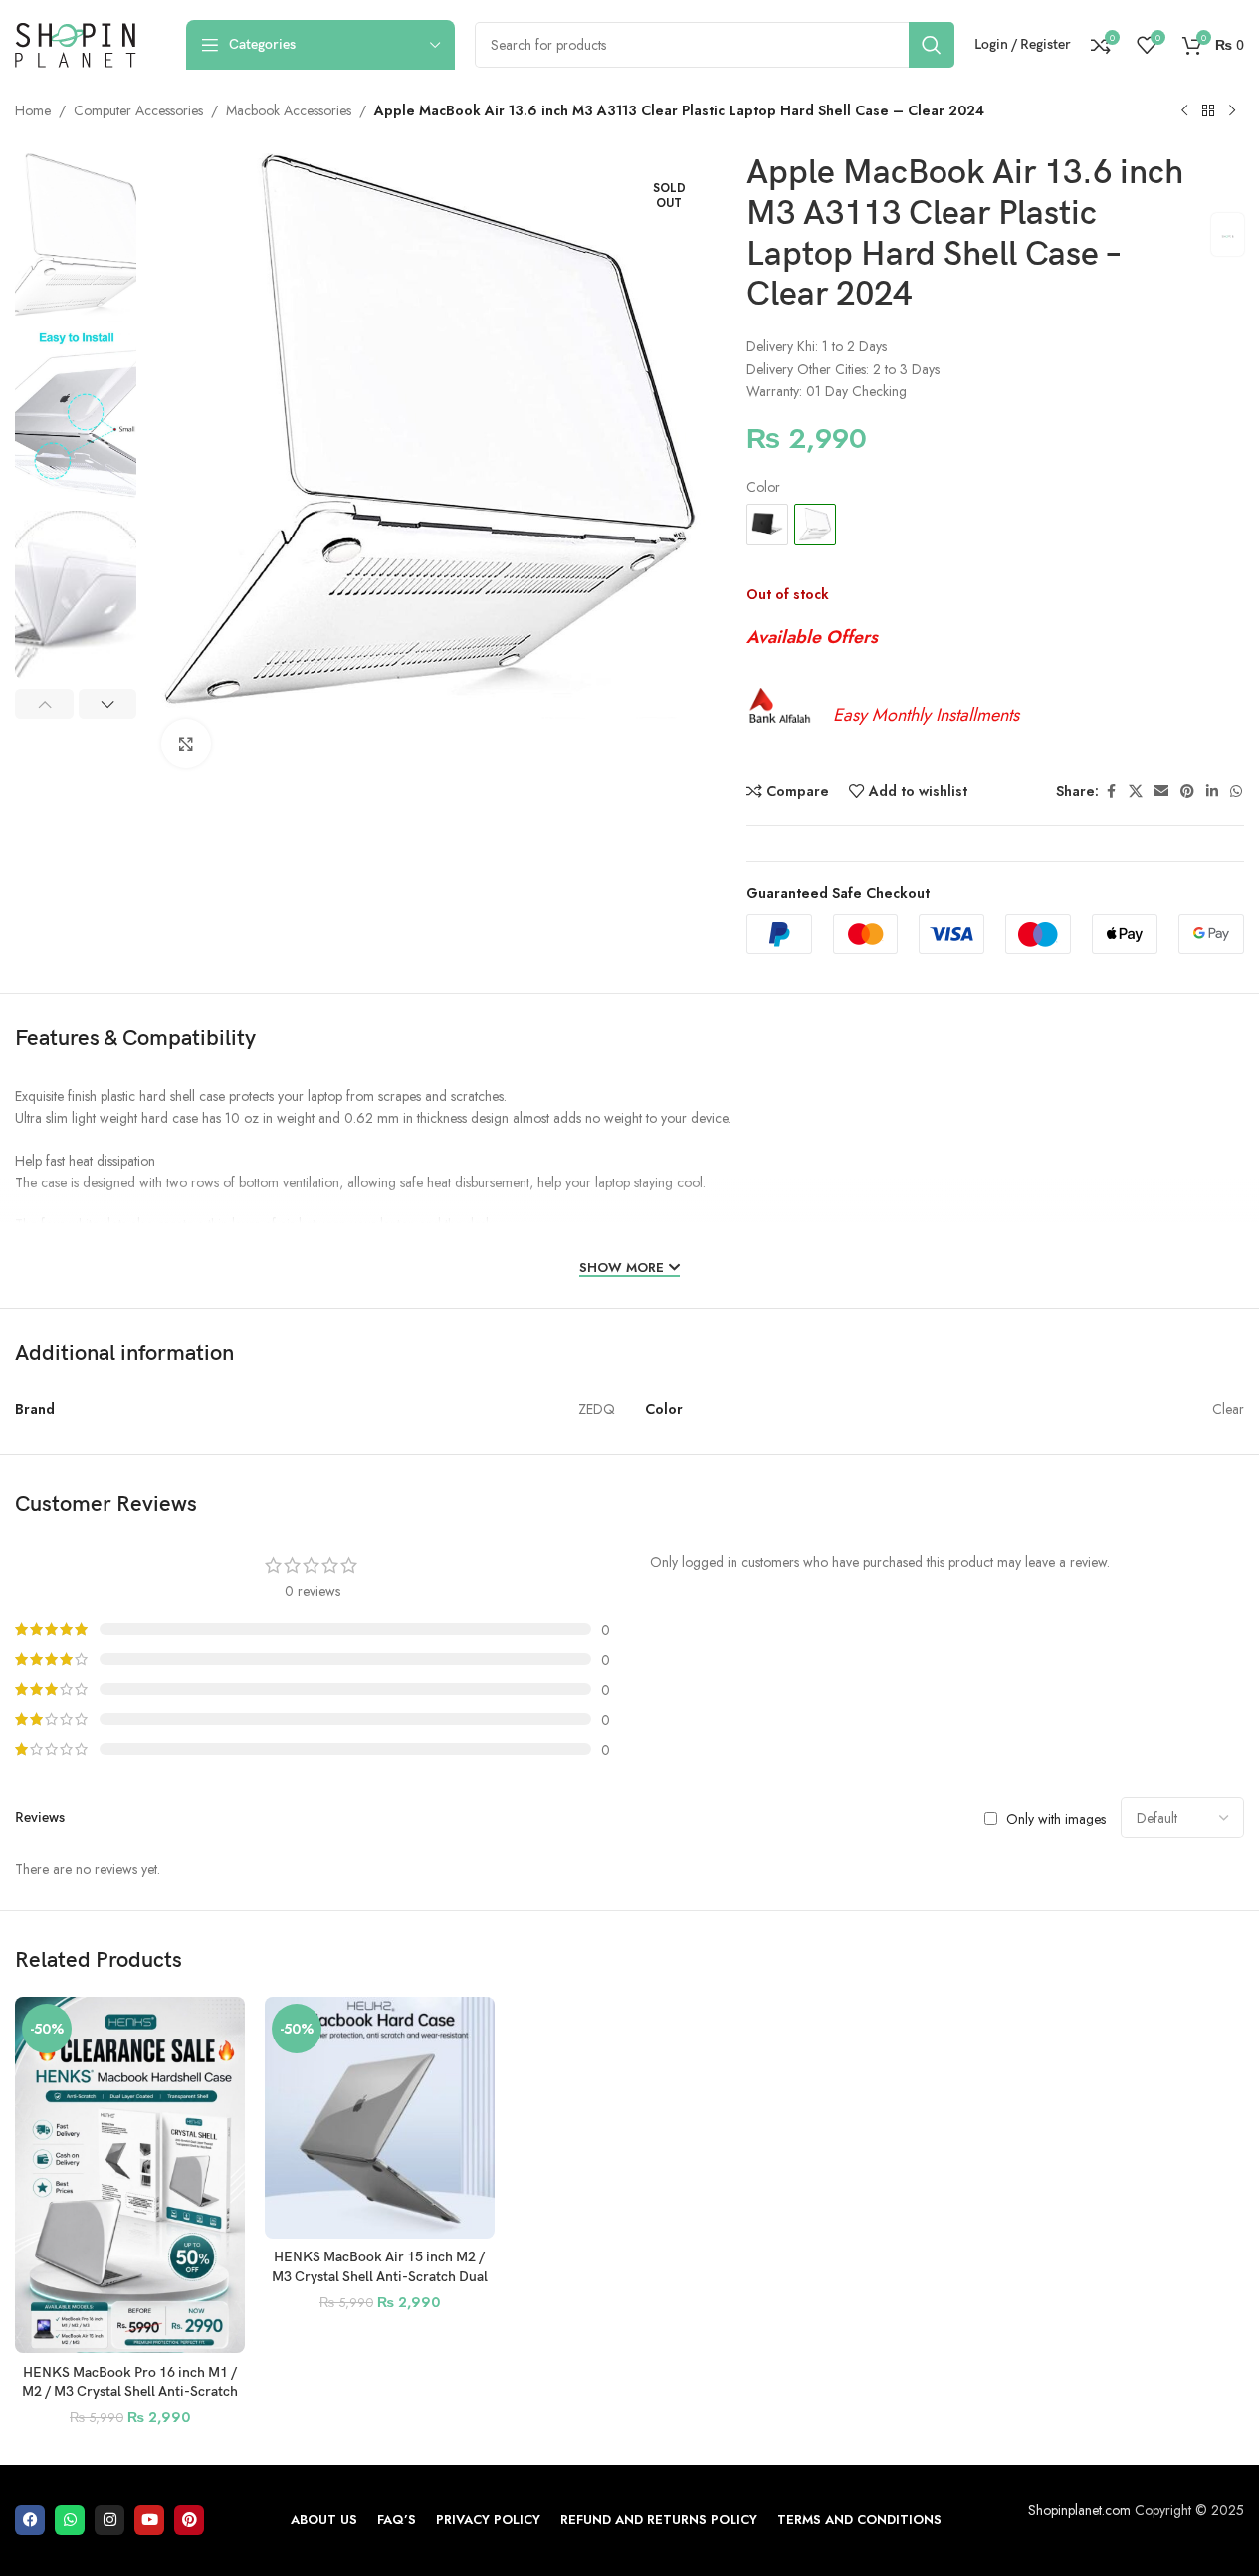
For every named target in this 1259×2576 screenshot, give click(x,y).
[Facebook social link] (1111, 792)
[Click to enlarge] (186, 744)
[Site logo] (76, 43)
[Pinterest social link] (1187, 792)
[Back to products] (1208, 111)
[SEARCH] (932, 45)
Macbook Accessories (289, 110)
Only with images (1056, 1818)
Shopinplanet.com (1079, 2510)
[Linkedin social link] (1212, 792)
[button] (44, 704)
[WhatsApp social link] (1236, 792)
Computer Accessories (138, 110)
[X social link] (1136, 792)
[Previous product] (1184, 111)
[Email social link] (1161, 792)
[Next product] (1232, 111)
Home (33, 110)
